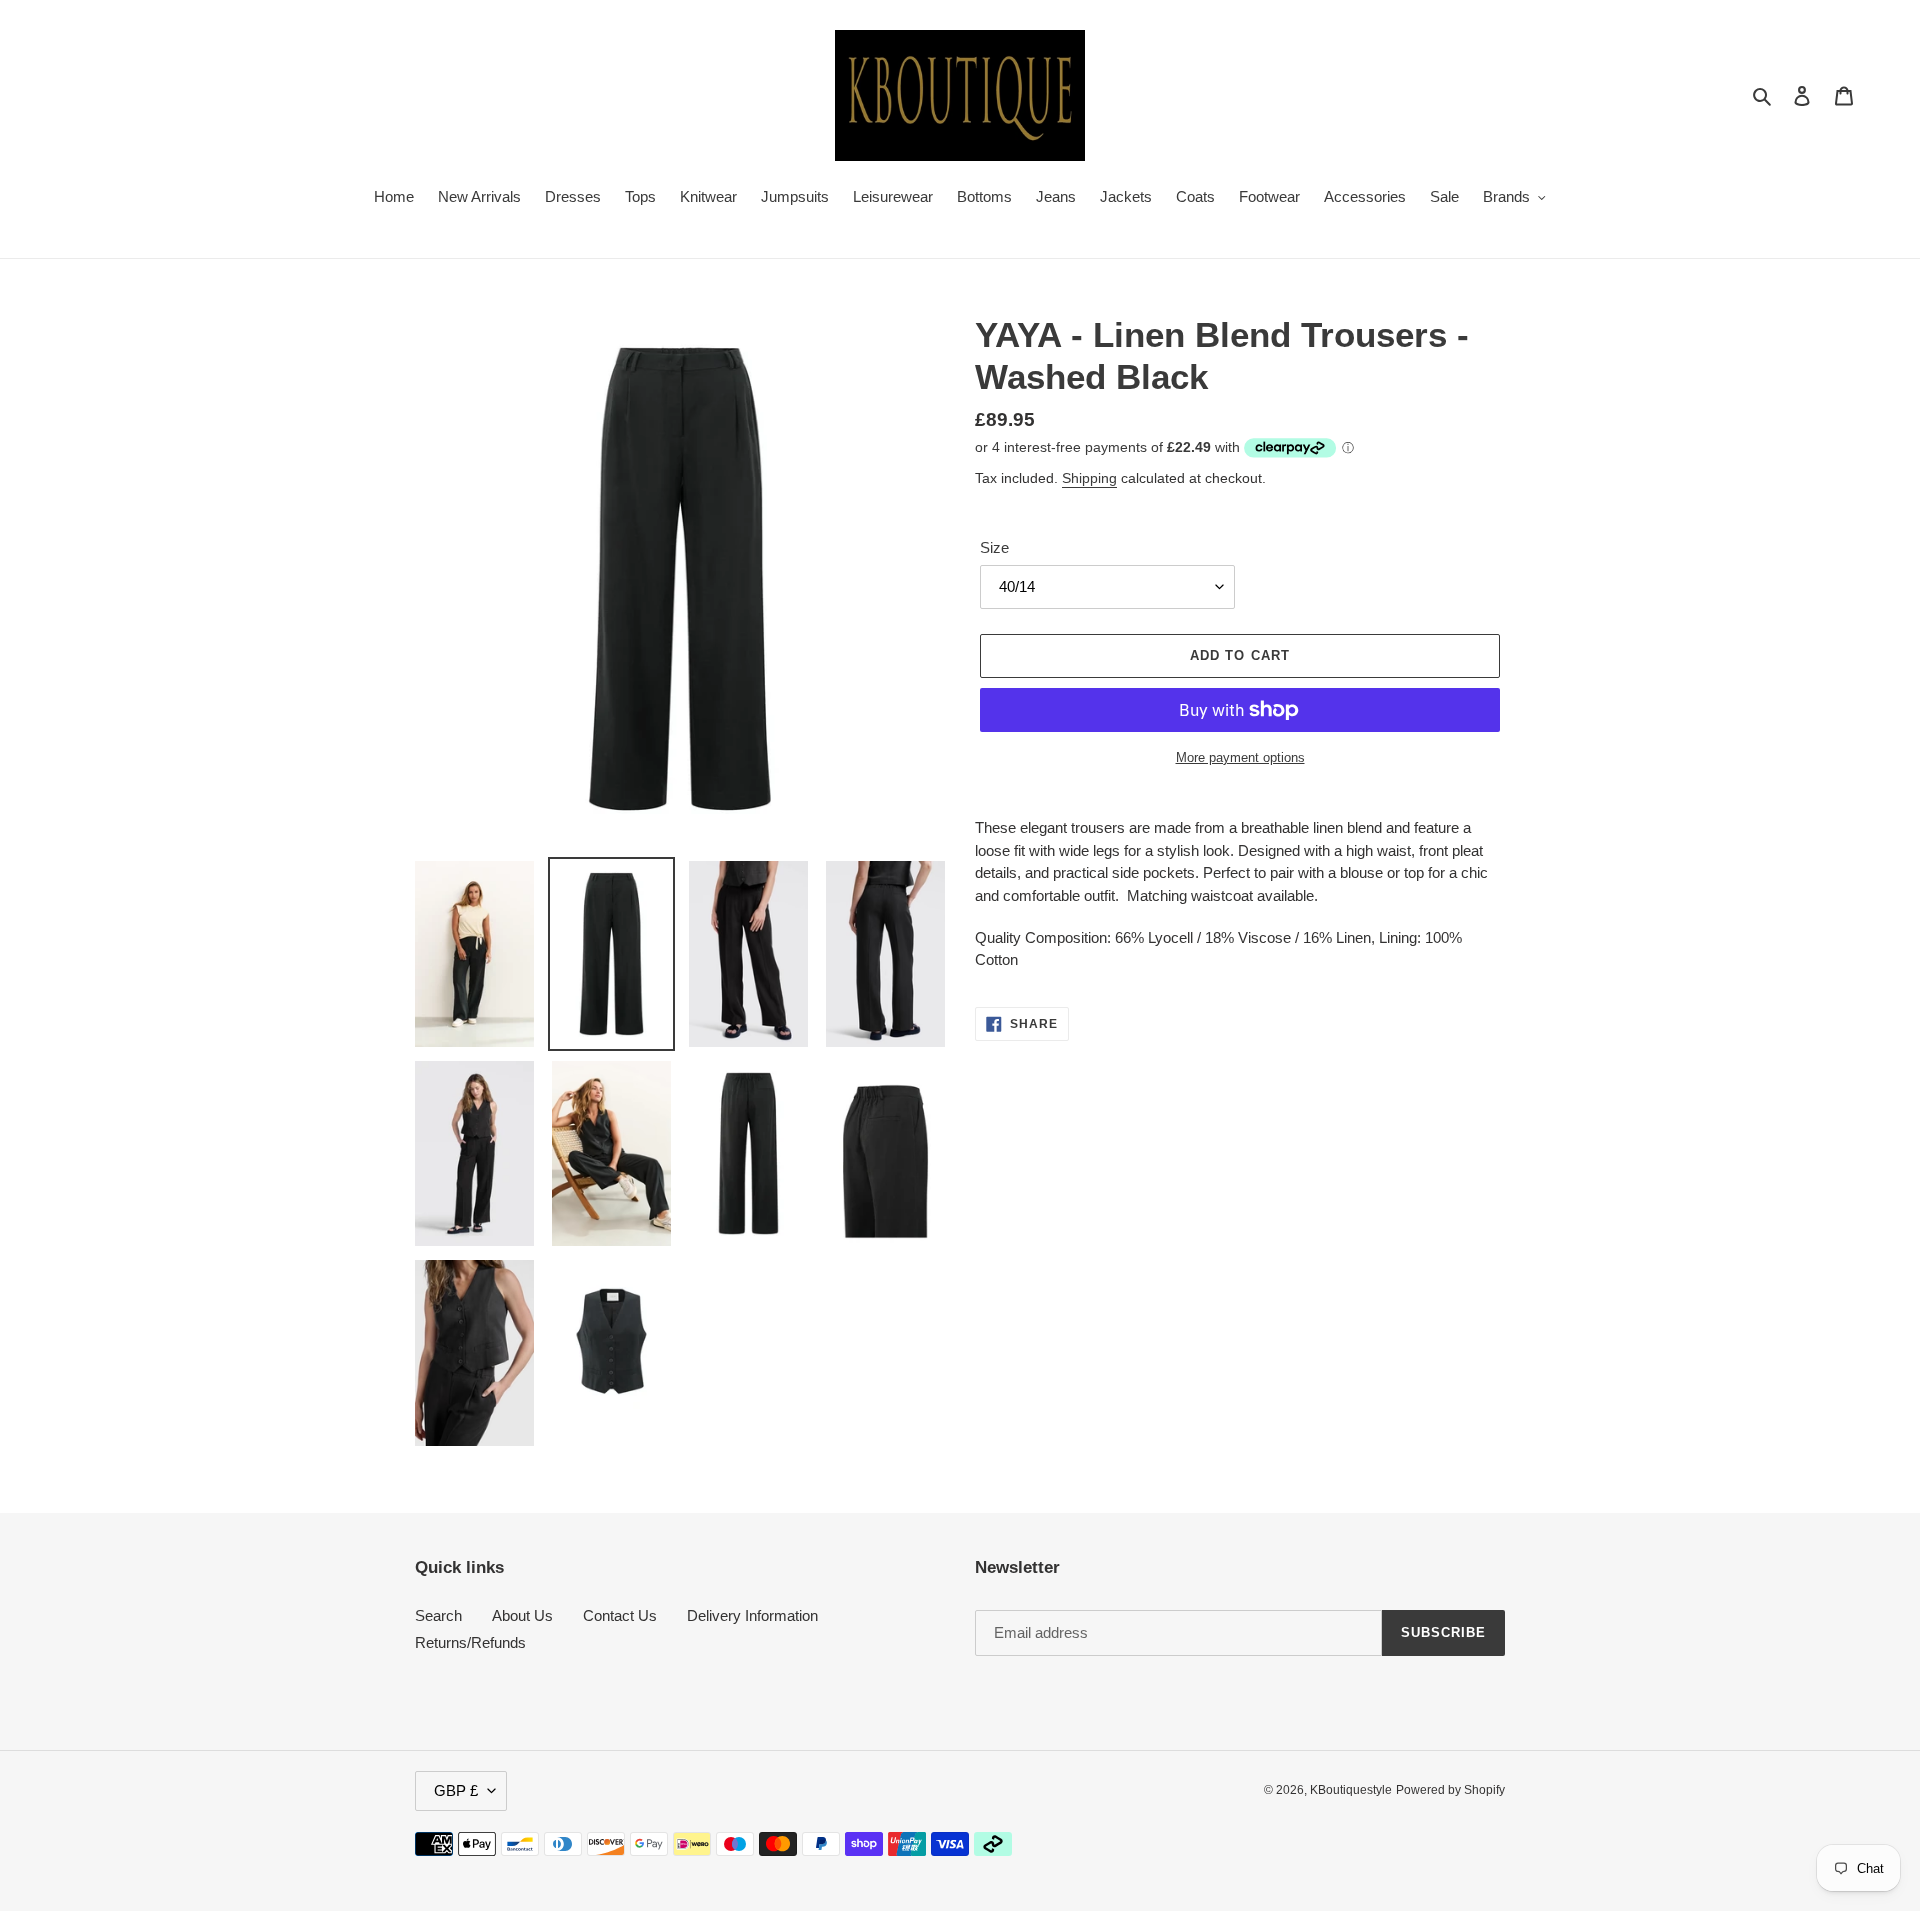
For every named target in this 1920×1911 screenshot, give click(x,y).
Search (438, 1615)
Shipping (1089, 478)
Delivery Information (752, 1615)
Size (994, 547)
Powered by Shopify (1450, 1790)
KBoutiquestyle (1351, 1790)
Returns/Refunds (470, 1642)
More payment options (1240, 757)
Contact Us (620, 1615)
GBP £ (456, 1790)
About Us (522, 1615)
